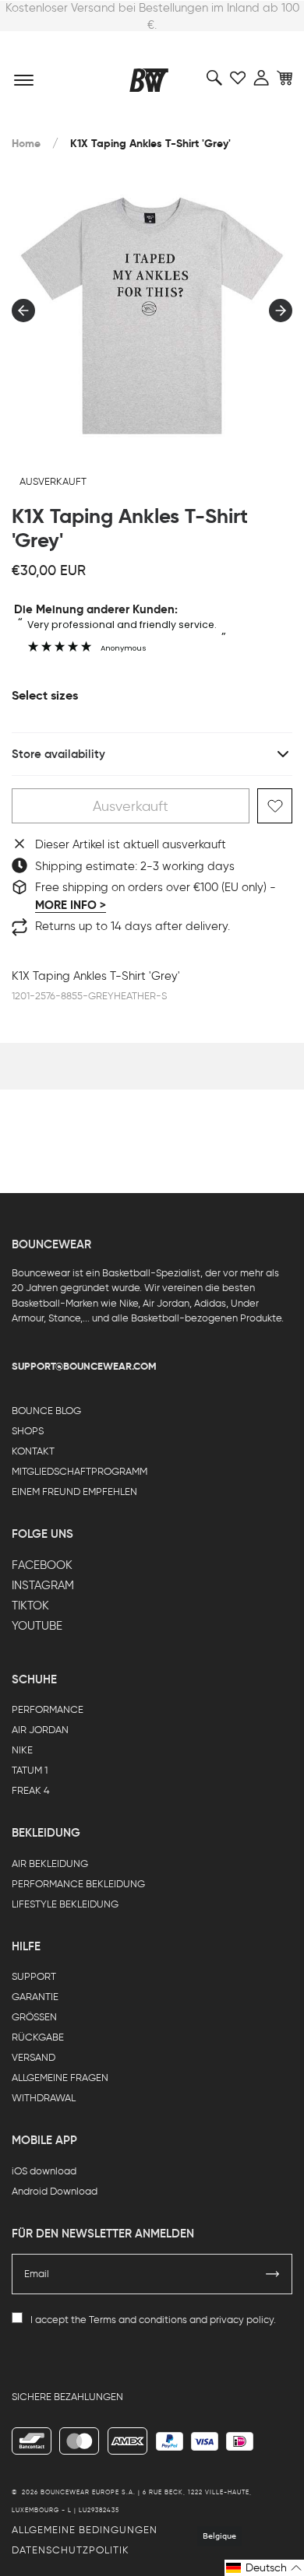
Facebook (42, 1565)
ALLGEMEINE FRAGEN (60, 2078)
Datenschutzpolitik (71, 2550)
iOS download (44, 2171)
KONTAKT (33, 1451)
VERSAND (34, 2057)
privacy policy (242, 2320)
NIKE (22, 1750)
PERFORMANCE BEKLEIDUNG (78, 1884)
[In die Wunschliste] (275, 806)
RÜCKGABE (38, 2037)
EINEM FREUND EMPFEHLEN (74, 1492)
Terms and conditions (138, 2320)
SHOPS (28, 1431)
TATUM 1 (30, 1770)
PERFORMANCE (48, 1709)
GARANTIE (35, 1997)
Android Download (55, 2191)
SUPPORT (34, 1976)
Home (26, 144)
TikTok (30, 1606)
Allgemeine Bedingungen (85, 2530)
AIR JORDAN (40, 1730)
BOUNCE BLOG (46, 1411)
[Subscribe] (273, 2274)
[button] (264, 2568)
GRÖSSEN (34, 2017)
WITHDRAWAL (44, 2098)
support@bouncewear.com (84, 1366)
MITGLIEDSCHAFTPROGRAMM (80, 1471)
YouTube (37, 1626)
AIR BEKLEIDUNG (50, 1864)
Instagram (43, 1585)
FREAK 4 (31, 1790)
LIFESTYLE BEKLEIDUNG (65, 1904)
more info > (71, 905)
